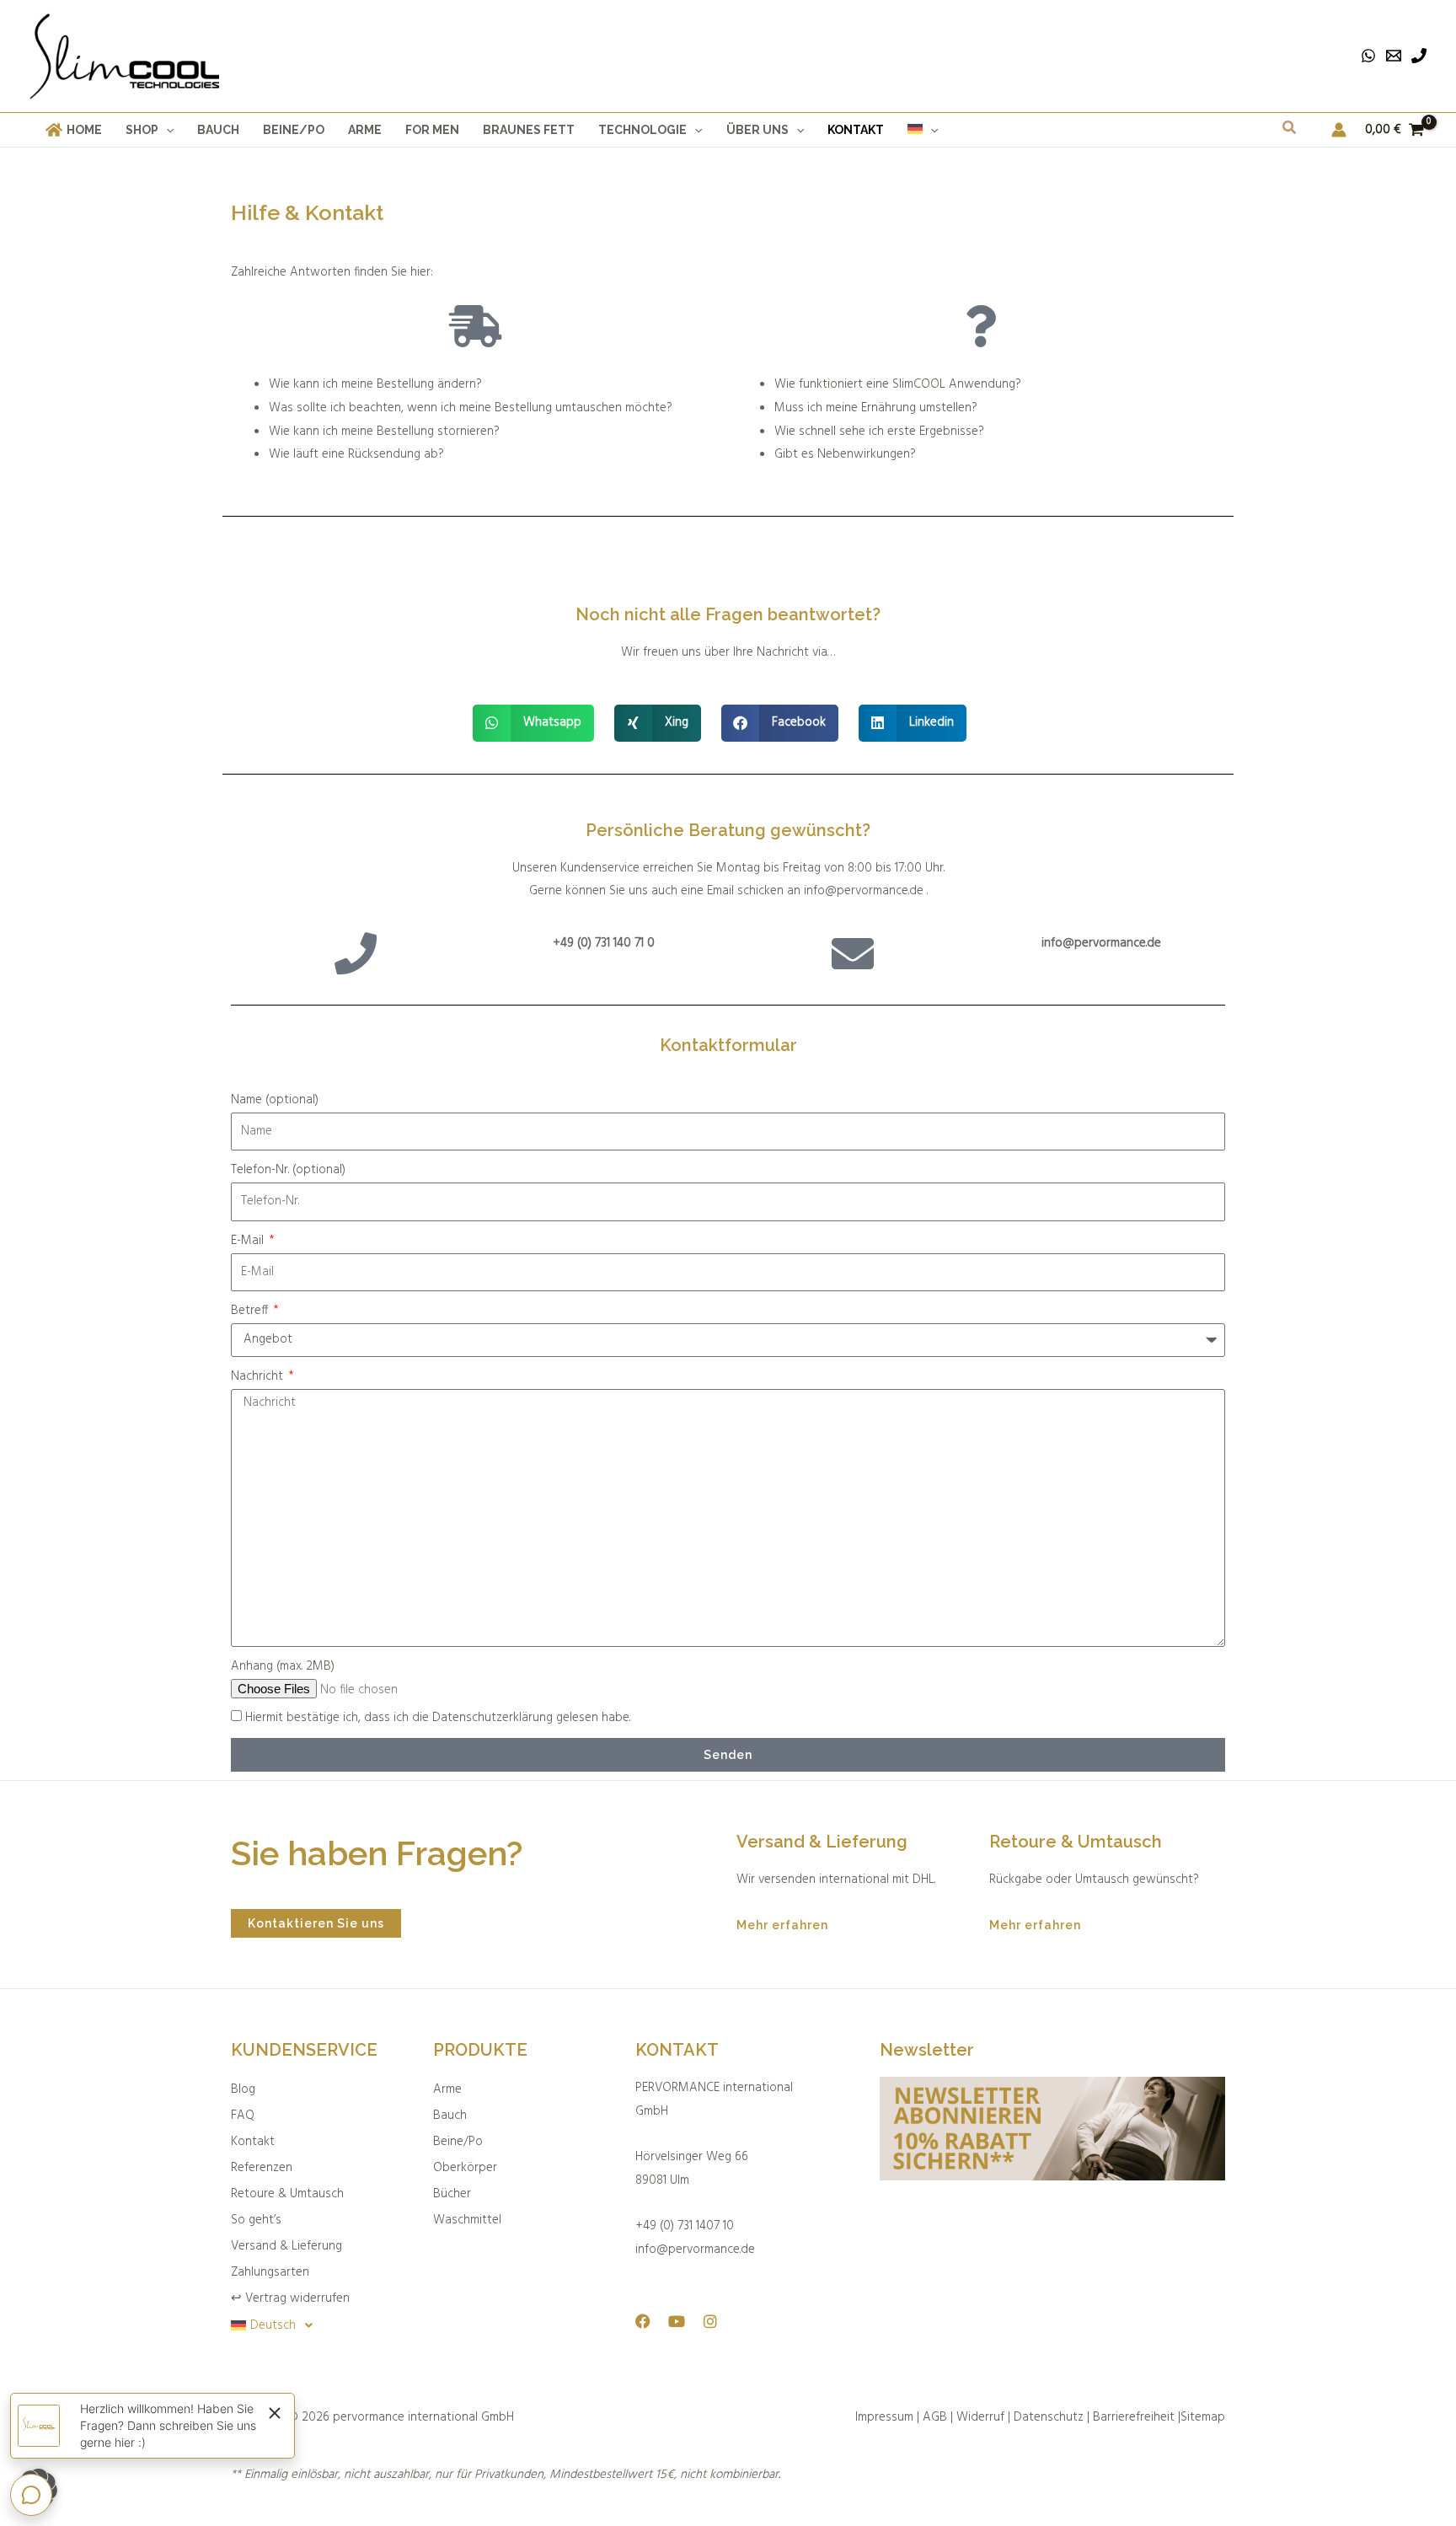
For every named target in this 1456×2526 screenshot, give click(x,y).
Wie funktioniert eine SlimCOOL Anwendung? (898, 384)
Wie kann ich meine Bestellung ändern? (375, 384)
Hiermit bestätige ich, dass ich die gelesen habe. (438, 1718)
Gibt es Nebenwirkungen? (845, 454)
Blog (243, 2089)
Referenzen (262, 2168)
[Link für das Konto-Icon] (1339, 130)
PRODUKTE (480, 2050)
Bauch (450, 2116)
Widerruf (982, 2417)
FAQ (243, 2116)
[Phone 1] (1419, 56)
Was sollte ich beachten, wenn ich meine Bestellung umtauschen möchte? (471, 408)
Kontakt (253, 2142)
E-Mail (249, 1241)
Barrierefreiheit (1134, 2417)
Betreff (251, 1311)
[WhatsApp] (1368, 56)
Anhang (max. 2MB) (283, 1666)
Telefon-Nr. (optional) (288, 1170)
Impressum (884, 2417)
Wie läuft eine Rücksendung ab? (356, 454)
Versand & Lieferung (286, 2246)
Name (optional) (275, 1100)
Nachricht (259, 1376)
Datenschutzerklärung (492, 1718)
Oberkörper (465, 2168)
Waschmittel (467, 2220)
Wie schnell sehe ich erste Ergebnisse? (879, 432)
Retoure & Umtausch (287, 2194)
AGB (935, 2417)
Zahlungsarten (270, 2272)
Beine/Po (458, 2142)
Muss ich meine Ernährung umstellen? (876, 408)
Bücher (452, 2194)
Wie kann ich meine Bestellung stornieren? (384, 432)
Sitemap (1203, 2417)
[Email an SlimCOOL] (1394, 56)
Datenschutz (1049, 2417)
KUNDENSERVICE (304, 2050)
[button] (166, 130)
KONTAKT (677, 2050)
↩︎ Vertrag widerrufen (290, 2298)
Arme (447, 2089)
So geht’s (256, 2220)
